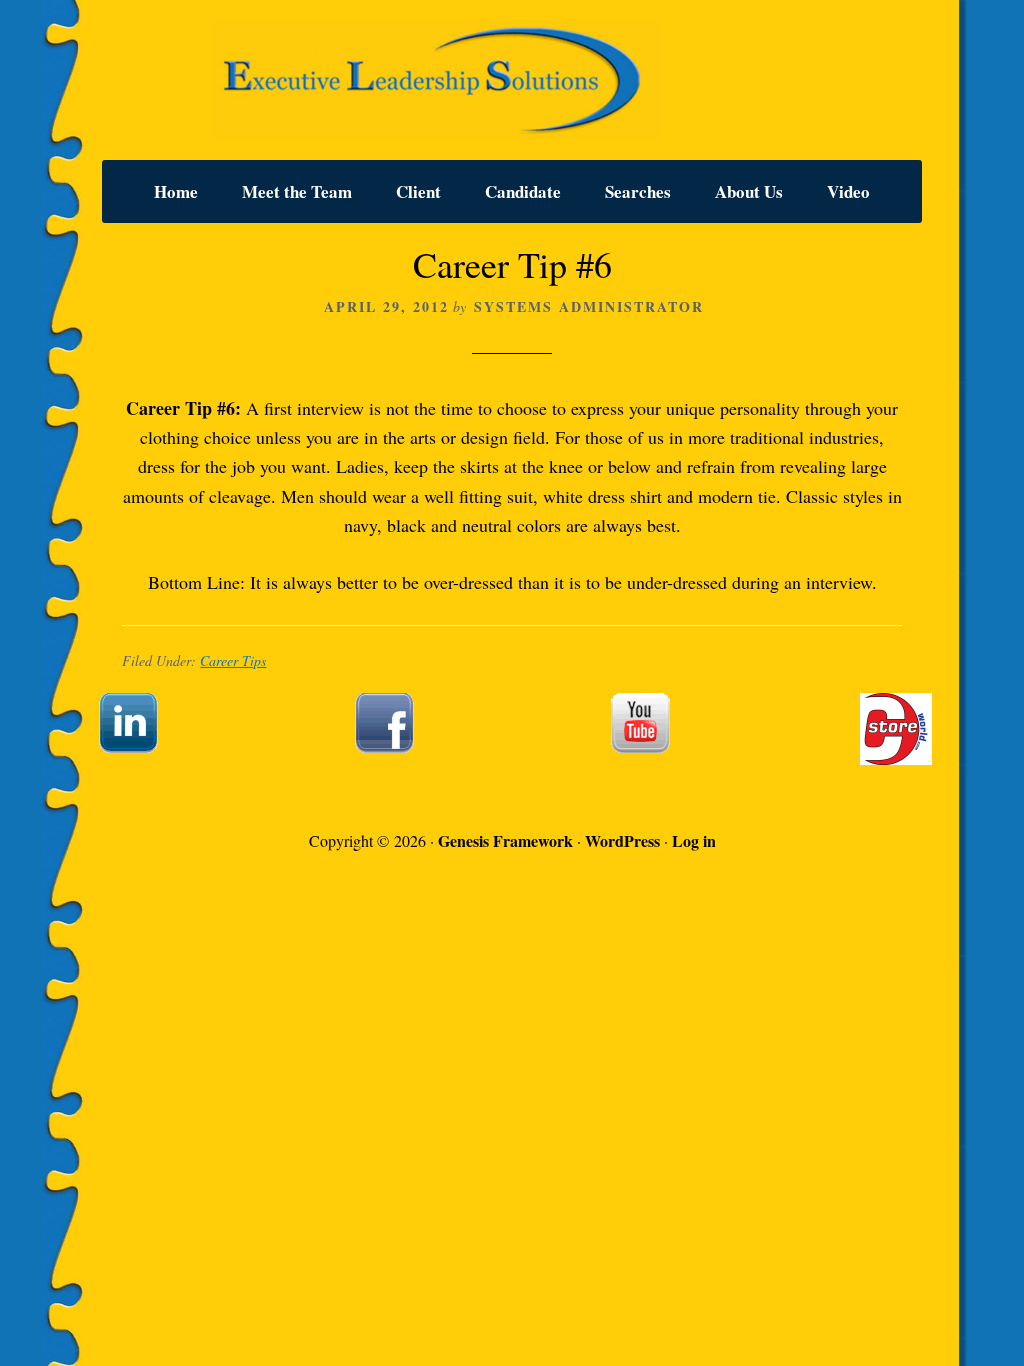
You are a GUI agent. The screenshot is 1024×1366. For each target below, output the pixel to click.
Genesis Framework (505, 840)
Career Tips (233, 660)
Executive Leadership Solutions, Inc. (512, 80)
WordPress (622, 840)
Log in (694, 840)
